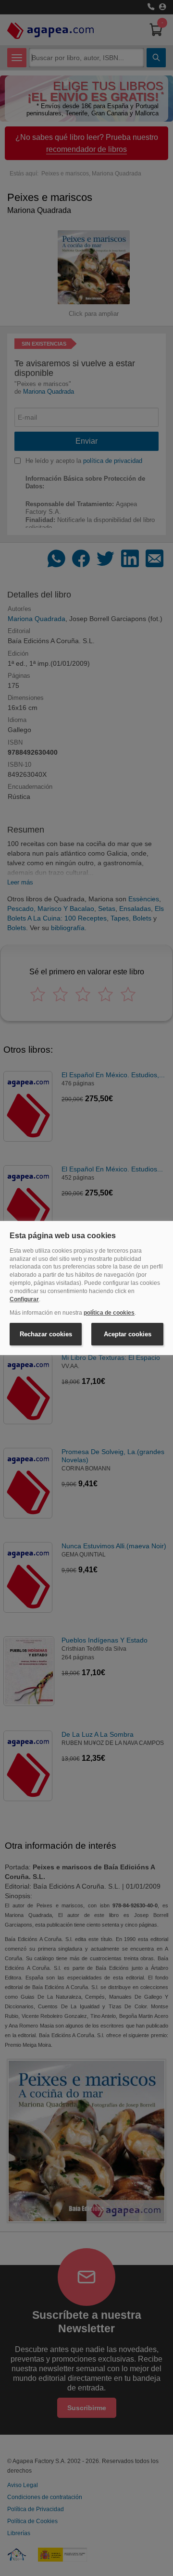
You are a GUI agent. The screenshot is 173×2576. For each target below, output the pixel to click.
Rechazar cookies (46, 1334)
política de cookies (109, 1313)
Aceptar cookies (128, 1334)
